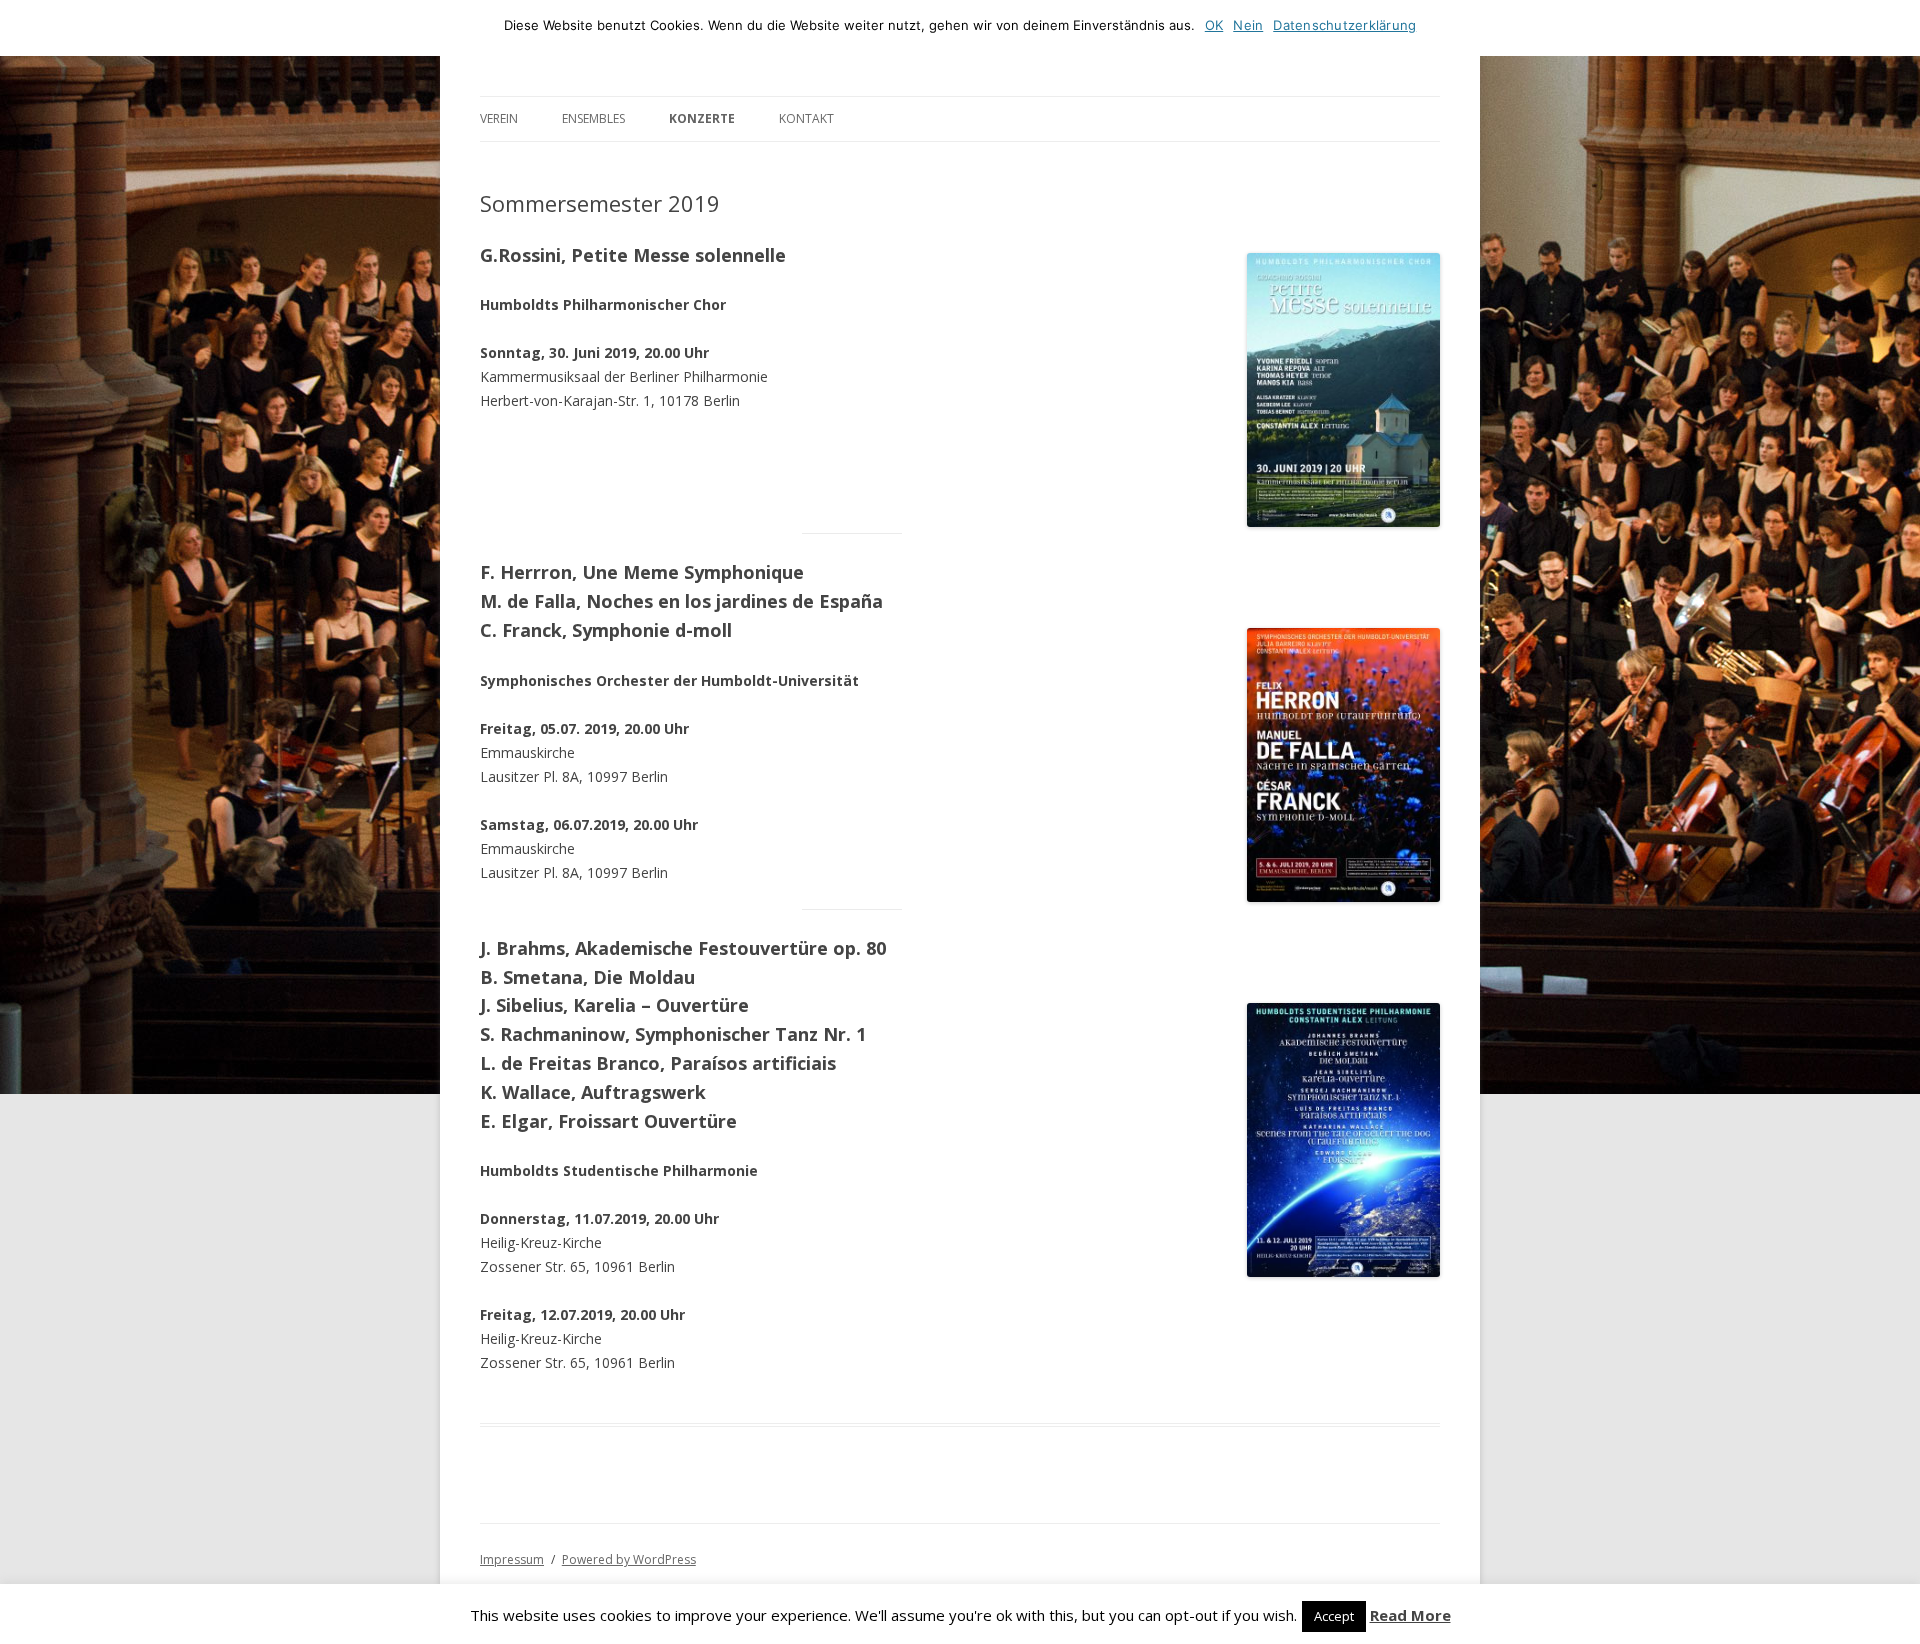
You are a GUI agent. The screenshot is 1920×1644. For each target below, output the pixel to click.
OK (1214, 25)
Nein (1248, 25)
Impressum (512, 1559)
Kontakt (806, 118)
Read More (1410, 1615)
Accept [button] (1334, 1616)
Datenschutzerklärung (1344, 25)
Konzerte (702, 118)
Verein (499, 118)
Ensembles (593, 118)
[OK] (1895, 28)
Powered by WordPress (629, 1559)
